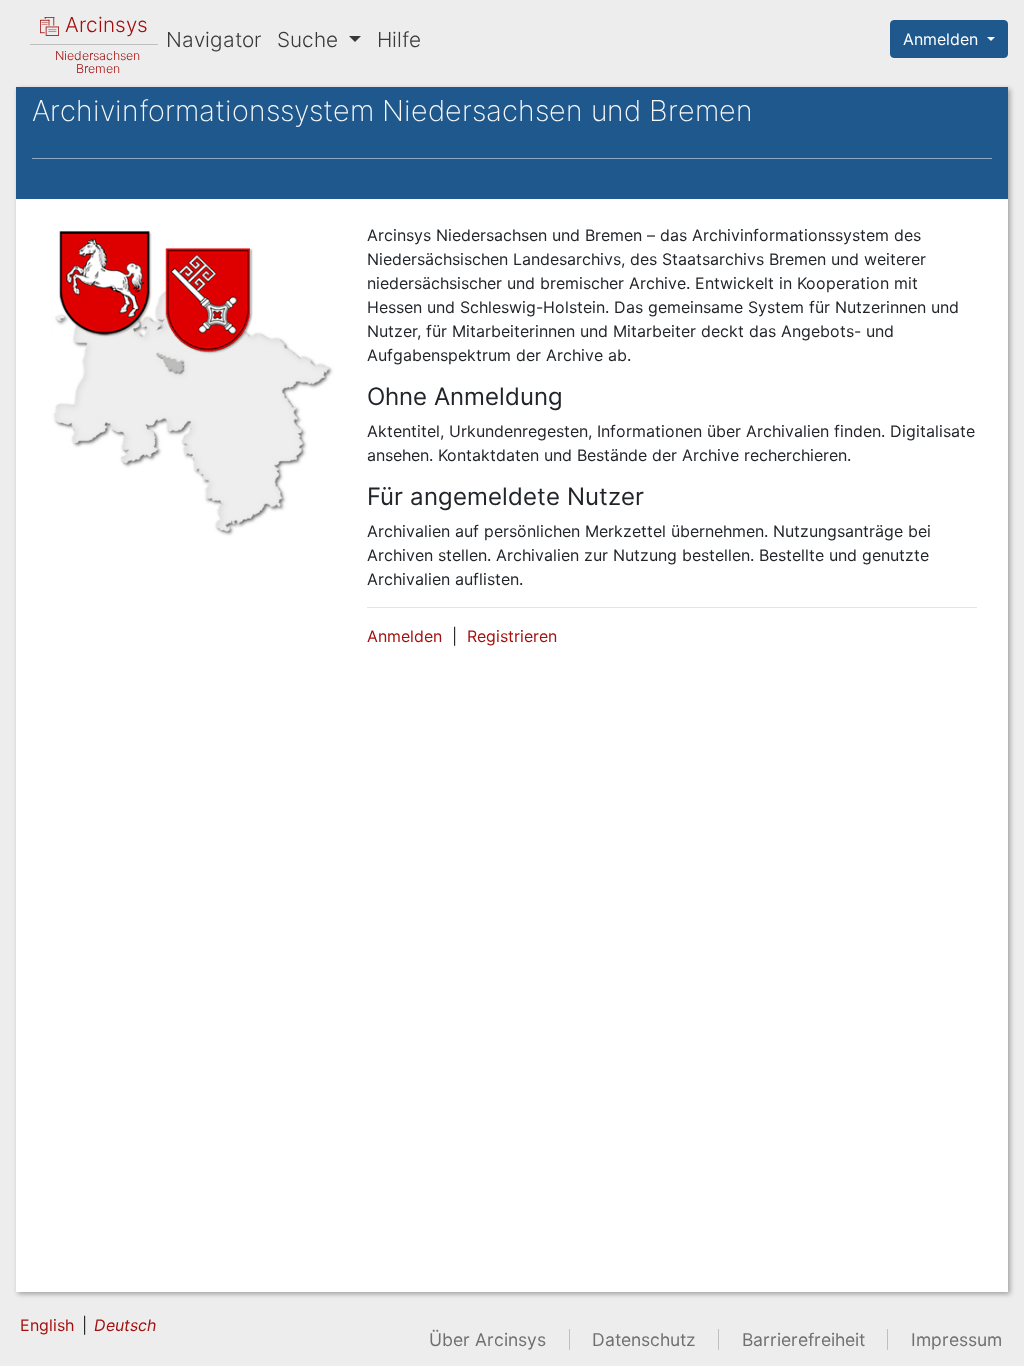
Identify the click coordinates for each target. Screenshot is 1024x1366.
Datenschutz (644, 1339)
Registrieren (512, 636)
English (47, 1325)
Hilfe (399, 39)
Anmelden (943, 39)
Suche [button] (310, 39)
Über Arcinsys (487, 1339)
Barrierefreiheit (803, 1339)
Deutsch (125, 1325)
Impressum (956, 1339)
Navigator (213, 39)
